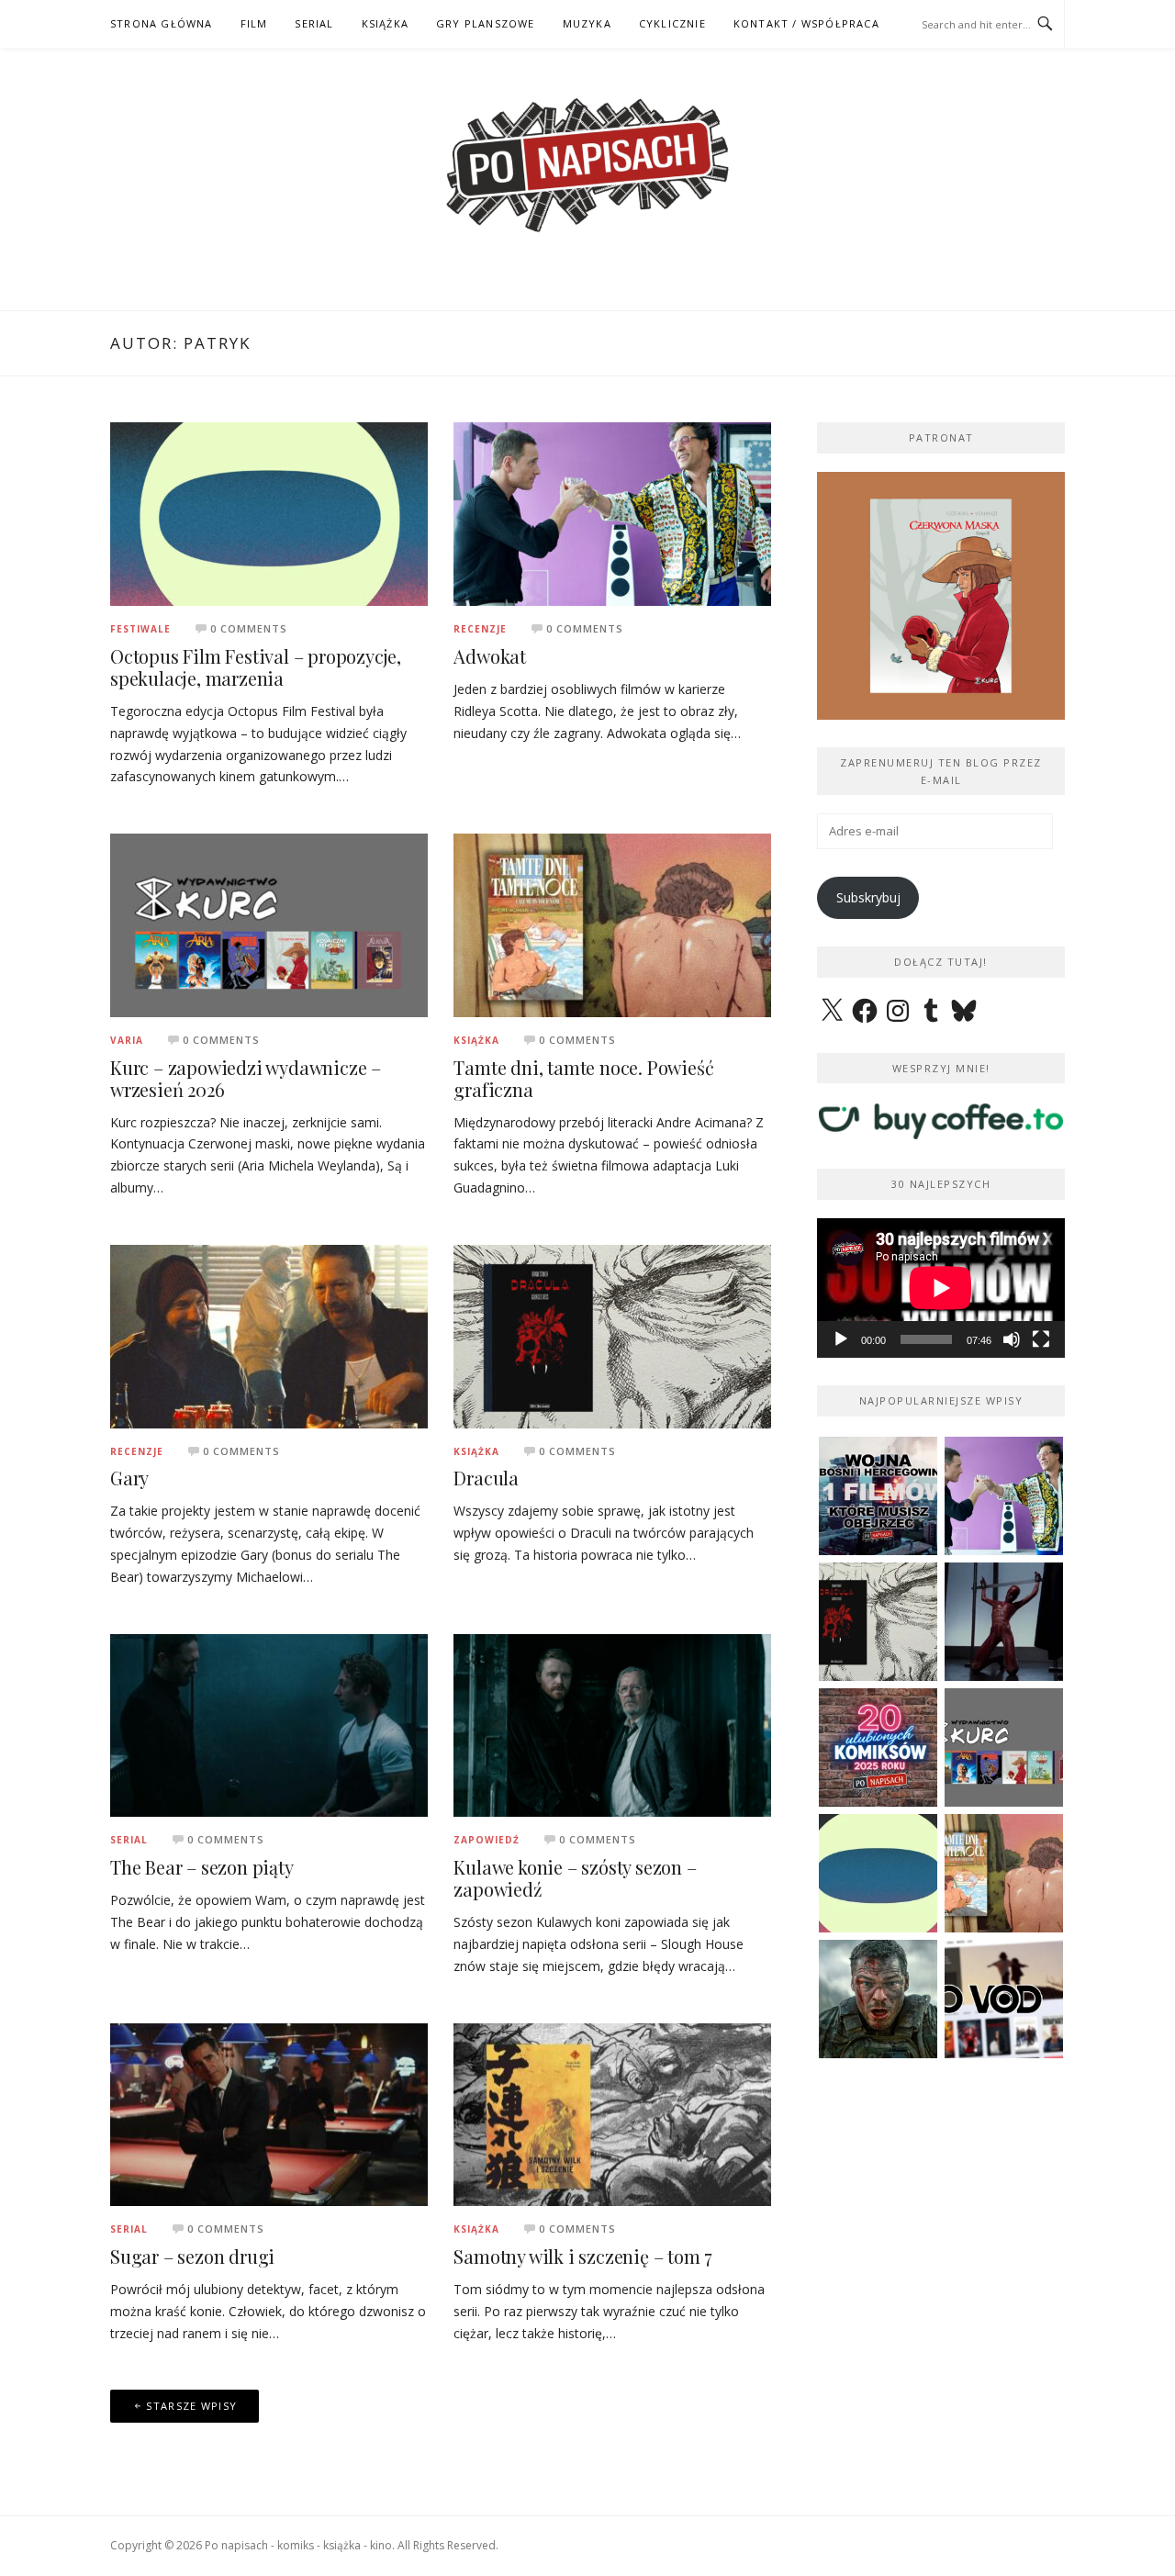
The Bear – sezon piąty (202, 1867)
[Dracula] (612, 1334)
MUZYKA (587, 23)
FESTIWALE (140, 629)
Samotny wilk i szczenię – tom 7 (583, 2256)
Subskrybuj (868, 897)
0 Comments (249, 628)
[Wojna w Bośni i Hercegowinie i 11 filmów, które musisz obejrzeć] (878, 1496)
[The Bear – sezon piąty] (269, 1724)
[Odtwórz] (841, 1339)
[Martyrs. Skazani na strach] (1004, 1622)
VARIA (127, 1040)
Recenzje (480, 629)
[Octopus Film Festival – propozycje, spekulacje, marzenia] (269, 513)
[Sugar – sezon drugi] (269, 2113)
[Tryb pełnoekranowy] (1041, 1339)
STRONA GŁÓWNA (162, 23)
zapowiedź (487, 1840)
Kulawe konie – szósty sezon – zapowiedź (575, 1878)
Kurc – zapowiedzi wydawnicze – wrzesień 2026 (246, 1078)
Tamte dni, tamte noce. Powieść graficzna (583, 1078)
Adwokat (490, 656)
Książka (476, 1040)
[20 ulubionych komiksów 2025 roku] (878, 1747)
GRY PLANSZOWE (486, 23)
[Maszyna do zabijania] (878, 1999)
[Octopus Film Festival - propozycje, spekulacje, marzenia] (878, 1873)
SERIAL (314, 23)
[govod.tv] (1004, 1999)
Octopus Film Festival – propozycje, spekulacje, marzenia (256, 667)
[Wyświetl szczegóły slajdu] (968, 596)
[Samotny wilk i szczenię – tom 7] (612, 2113)
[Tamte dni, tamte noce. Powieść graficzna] (612, 924)
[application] (941, 1288)
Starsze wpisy (191, 2406)
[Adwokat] (612, 513)
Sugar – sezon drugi (192, 2256)
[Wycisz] (1012, 1339)
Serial (129, 1840)
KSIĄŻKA (385, 23)
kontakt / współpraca (806, 23)
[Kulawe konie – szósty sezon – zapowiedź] (612, 1724)
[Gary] (269, 1334)
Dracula (486, 1478)
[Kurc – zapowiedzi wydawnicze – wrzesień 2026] (269, 924)
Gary (129, 1478)
